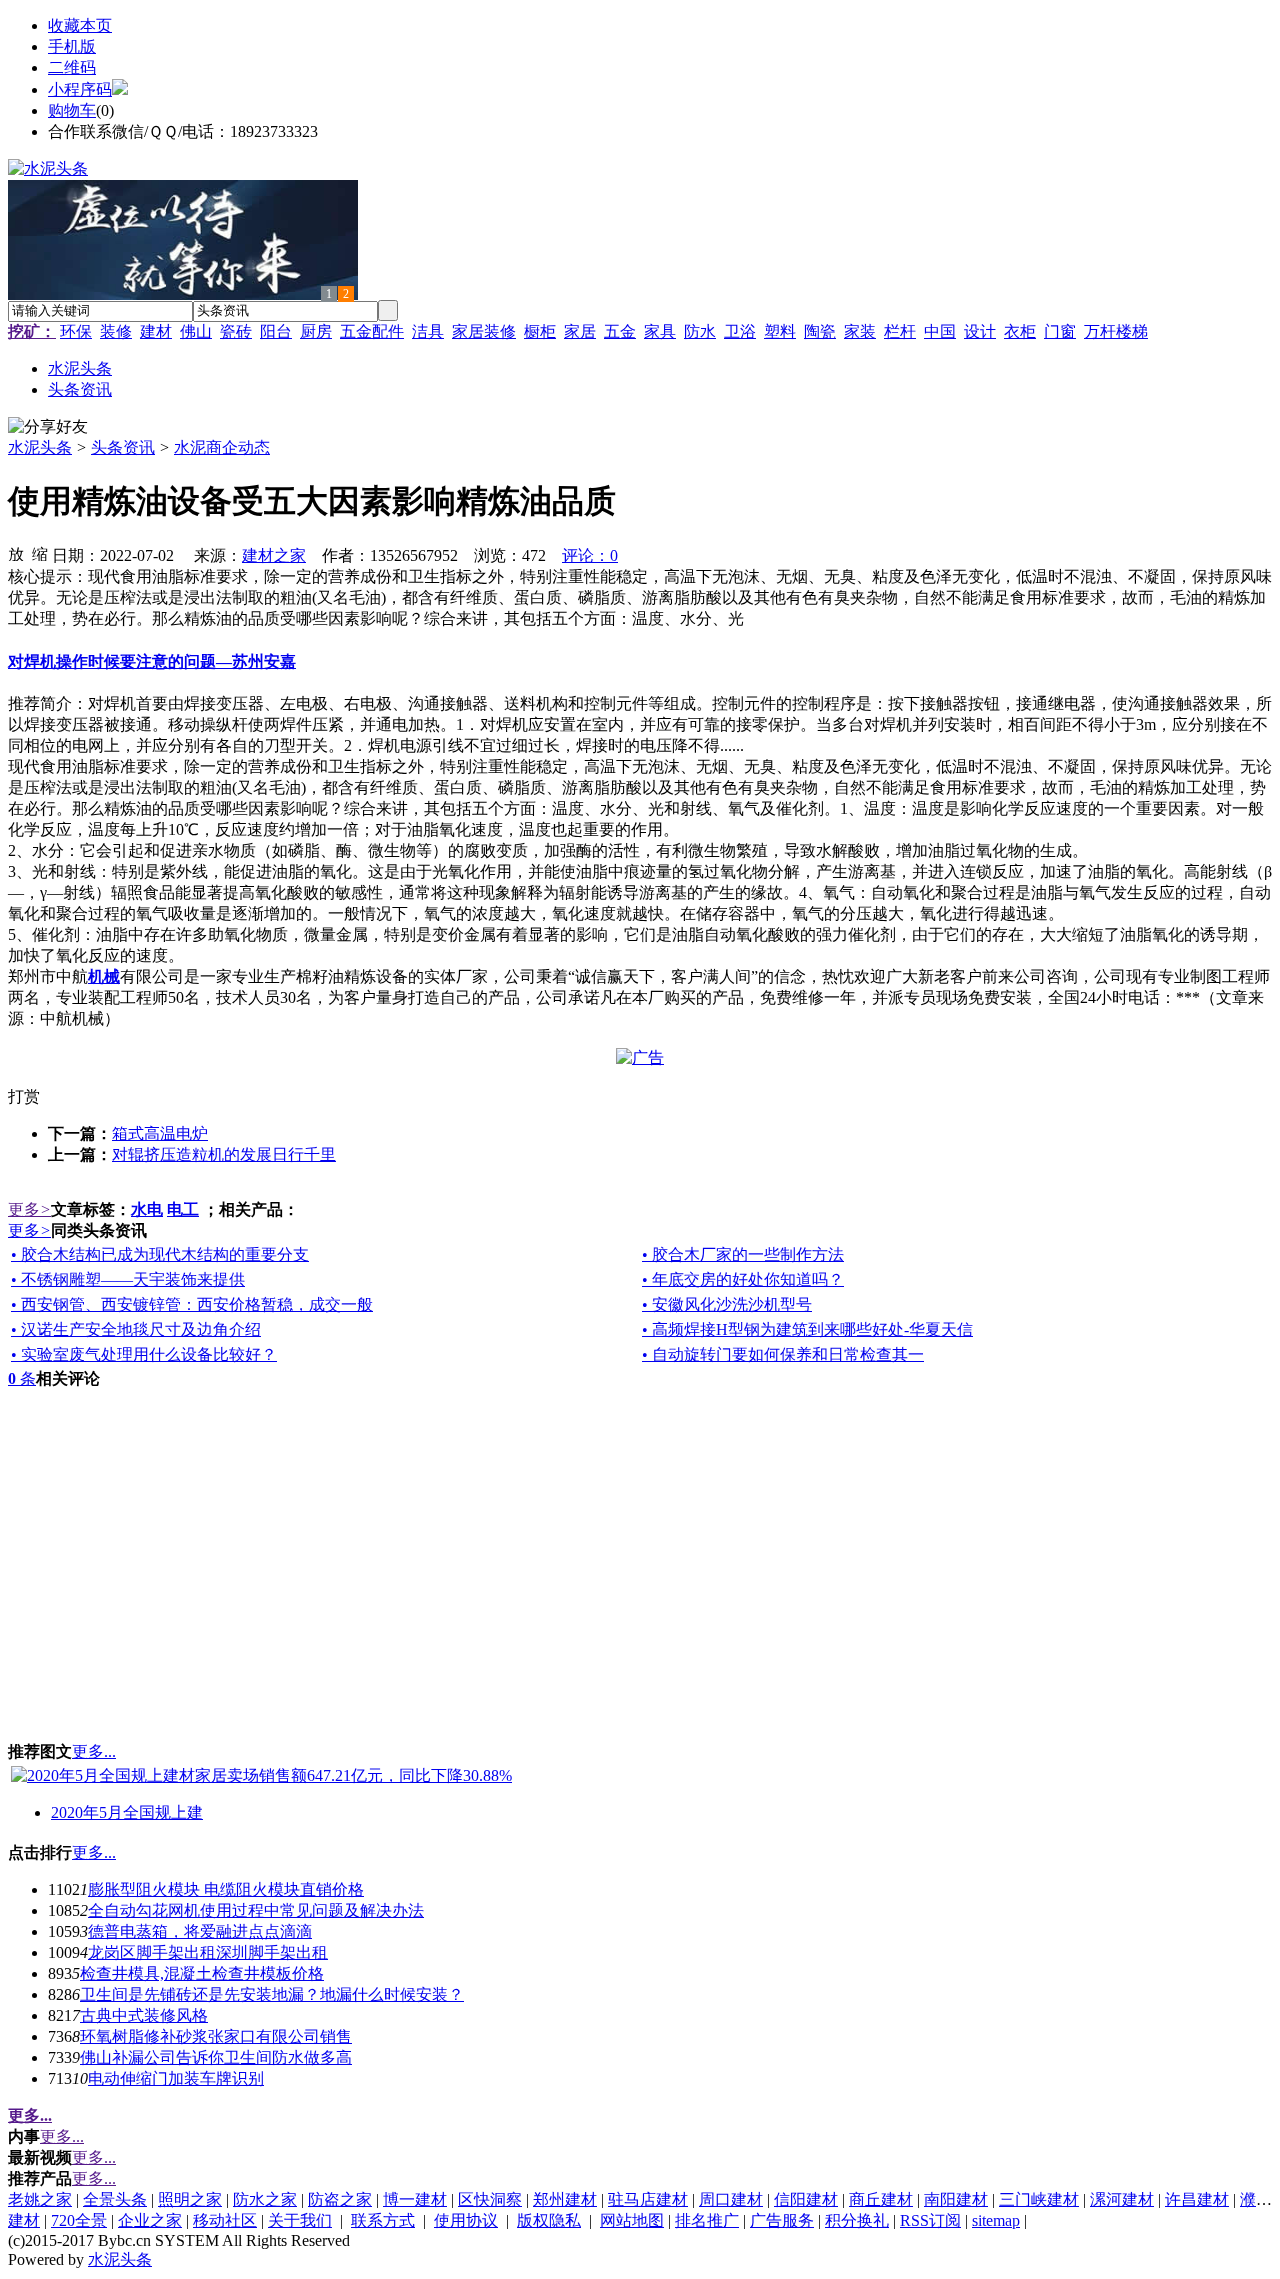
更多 (29, 1209)
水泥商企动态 (222, 447)
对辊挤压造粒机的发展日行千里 (224, 1154)
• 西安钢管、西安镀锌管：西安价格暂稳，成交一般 (192, 1304)
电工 (183, 1209)
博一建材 (415, 2199)
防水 (700, 331)
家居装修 (484, 331)
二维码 (72, 67)
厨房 (316, 331)
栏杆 (900, 331)
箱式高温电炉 (160, 1133)
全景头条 (115, 2199)
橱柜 (540, 331)
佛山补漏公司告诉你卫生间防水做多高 (216, 2057)
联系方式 (383, 2220)
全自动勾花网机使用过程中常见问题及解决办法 (256, 1910)
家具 (660, 331)
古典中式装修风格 (144, 2015)
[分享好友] (48, 427)
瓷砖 (236, 331)
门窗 (1060, 331)
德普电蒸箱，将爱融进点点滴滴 (200, 1931)
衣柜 (1020, 331)
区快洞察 (490, 2199)
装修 (116, 331)
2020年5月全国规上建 (127, 1812)
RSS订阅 (930, 2220)
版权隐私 (549, 2220)
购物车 (72, 110)
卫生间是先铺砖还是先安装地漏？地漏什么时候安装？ (272, 1994)
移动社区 (225, 2220)
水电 (147, 1209)
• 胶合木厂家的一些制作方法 (743, 1254)
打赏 (24, 1096)
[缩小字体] (40, 553)
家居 (580, 331)
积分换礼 (857, 2220)
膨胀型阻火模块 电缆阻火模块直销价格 (226, 1889)
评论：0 (590, 555)
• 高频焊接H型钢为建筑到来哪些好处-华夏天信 (807, 1329)
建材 (156, 331)
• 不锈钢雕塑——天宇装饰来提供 (128, 1279)
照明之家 (190, 2199)
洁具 (428, 331)
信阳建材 (806, 2199)
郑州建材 (565, 2199)
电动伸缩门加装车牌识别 (176, 2078)
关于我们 (300, 2220)
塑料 (780, 331)
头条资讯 (123, 447)
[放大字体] (16, 553)
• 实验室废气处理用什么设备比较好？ (144, 1354)
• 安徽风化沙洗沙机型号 (727, 1304)
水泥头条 (40, 447)
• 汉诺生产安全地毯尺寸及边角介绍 (136, 1329)
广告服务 (782, 2220)
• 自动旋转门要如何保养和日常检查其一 (783, 1354)
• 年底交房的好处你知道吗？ (743, 1279)
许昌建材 (1197, 2199)
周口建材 (731, 2199)
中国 (940, 331)
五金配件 (372, 331)
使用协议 (466, 2220)
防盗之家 (340, 2199)
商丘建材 (881, 2199)
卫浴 (740, 331)
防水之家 (265, 2199)
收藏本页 (80, 25)
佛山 (196, 331)
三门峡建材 (1039, 2199)
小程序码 (80, 89)
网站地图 (632, 2220)
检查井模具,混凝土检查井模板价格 (202, 1973)
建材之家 (274, 555)
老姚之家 (40, 2199)
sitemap (996, 2220)
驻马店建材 (648, 2199)
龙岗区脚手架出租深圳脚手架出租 (208, 1952)
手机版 (72, 46)
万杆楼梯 (1116, 331)
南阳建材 (956, 2199)
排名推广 (707, 2220)
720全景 (79, 2220)
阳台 (276, 331)
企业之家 (150, 2220)
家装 (860, 331)
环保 (76, 331)
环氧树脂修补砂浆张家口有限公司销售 (216, 2036)
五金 (620, 331)
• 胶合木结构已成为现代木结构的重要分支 (160, 1254)
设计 (980, 331)
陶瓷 (820, 331)
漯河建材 (1122, 2199)
